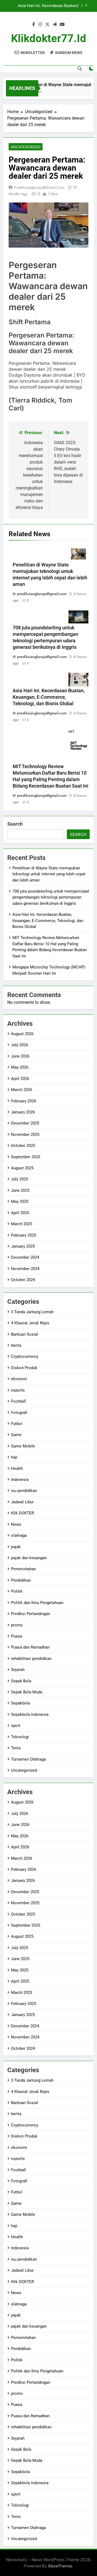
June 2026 (20, 1056)
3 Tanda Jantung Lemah (32, 1312)
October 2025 (23, 1146)
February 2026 (24, 1101)
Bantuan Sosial (25, 1334)
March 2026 (22, 1090)
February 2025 (24, 1235)
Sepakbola (20, 1703)
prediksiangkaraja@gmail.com (39, 187)
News (16, 1524)
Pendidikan (21, 1580)
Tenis (16, 1748)
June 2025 (20, 1190)
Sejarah (18, 1670)
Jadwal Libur (22, 1502)
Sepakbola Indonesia (30, 1714)
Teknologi (20, 1737)
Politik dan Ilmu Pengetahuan (37, 1603)
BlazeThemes (60, 2566)
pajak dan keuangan (29, 1558)
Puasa (17, 1636)
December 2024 (25, 1257)
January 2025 (23, 1246)
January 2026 (23, 1112)
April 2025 (20, 1213)
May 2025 (20, 1201)
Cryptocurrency (25, 1356)
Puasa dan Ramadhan (30, 1647)
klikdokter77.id (49, 38)
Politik (17, 1591)
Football (18, 1401)
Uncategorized (26, 147)
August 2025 (22, 1168)
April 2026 (20, 1079)
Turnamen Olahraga (28, 1759)
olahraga (19, 1535)
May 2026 (20, 1067)
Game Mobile (23, 1446)
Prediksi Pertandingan (31, 1614)
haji (14, 1457)
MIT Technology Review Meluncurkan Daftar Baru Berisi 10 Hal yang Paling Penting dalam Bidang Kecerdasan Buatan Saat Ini (44, 6)
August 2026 (22, 1034)
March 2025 (22, 1224)
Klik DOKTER (22, 1513)
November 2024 (25, 1269)
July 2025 (20, 1179)
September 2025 (26, 1157)
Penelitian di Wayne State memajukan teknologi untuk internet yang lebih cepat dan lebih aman (49, 874)
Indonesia (20, 1480)
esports (18, 1390)
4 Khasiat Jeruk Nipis (30, 1323)
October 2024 (23, 1280)
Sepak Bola (21, 1681)
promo (17, 1625)
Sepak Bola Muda (27, 1692)
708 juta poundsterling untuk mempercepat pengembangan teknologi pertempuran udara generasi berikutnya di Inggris (51, 897)
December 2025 (25, 1123)
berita (16, 1345)
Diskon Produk (24, 1368)
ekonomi (19, 1379)
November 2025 (25, 1135)
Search (15, 824)
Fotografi (19, 1413)
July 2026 (20, 1045)
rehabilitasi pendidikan (31, 1659)
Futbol (17, 1424)
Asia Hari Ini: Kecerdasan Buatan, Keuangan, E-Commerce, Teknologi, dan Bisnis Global (49, 697)
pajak (16, 1547)
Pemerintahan (23, 1569)
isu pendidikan (24, 1491)
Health (17, 1468)
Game (16, 1435)
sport (16, 1726)
